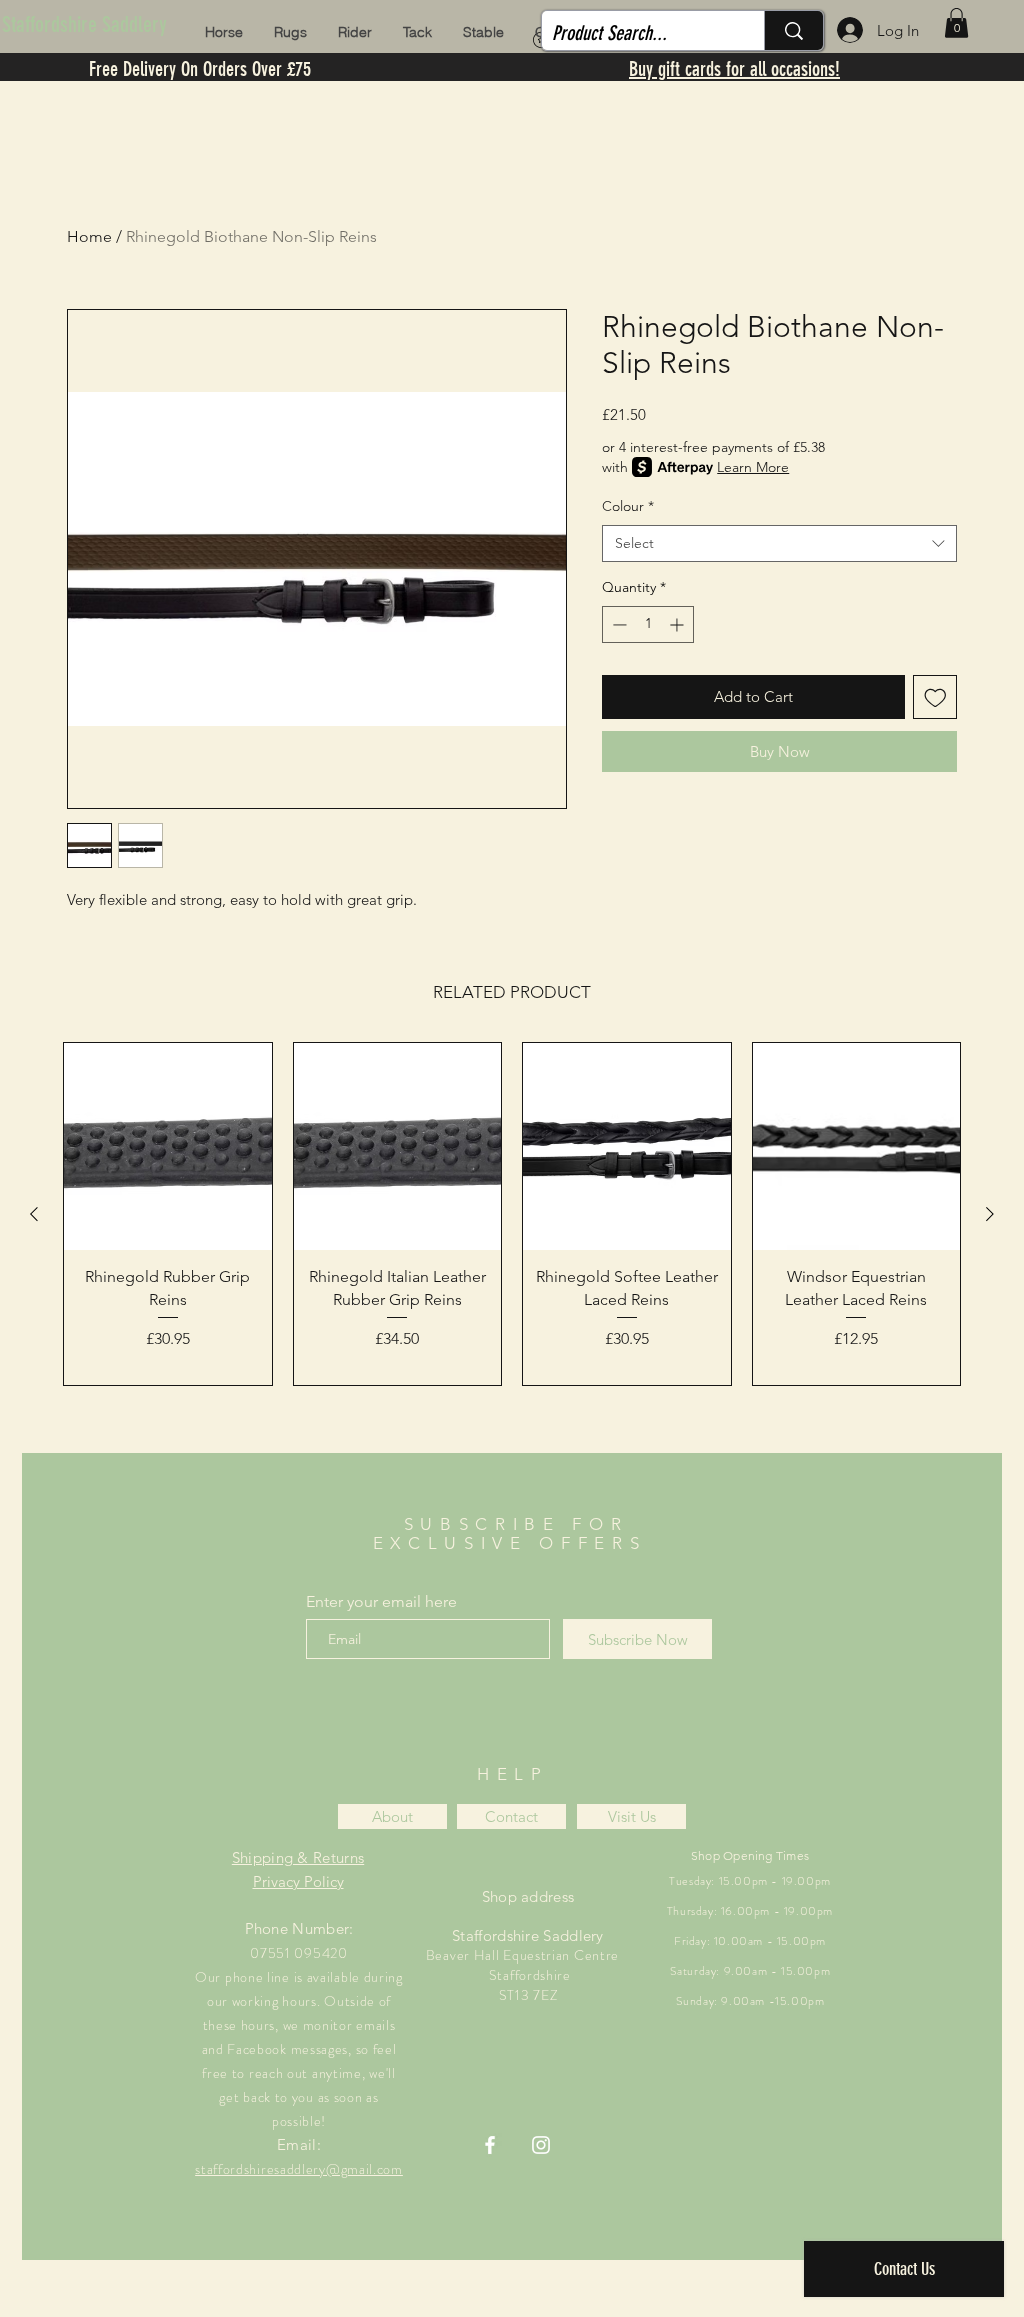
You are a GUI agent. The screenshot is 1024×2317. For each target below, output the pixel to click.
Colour (628, 506)
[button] (956, 23)
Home (89, 236)
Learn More (753, 467)
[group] (512, 1214)
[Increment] (678, 624)
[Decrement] (617, 624)
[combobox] (779, 544)
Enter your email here (381, 1602)
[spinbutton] (648, 624)
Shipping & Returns (298, 1857)
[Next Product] (990, 1214)
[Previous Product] (34, 1214)
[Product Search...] (793, 30)
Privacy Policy (298, 1881)
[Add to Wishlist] (935, 697)
